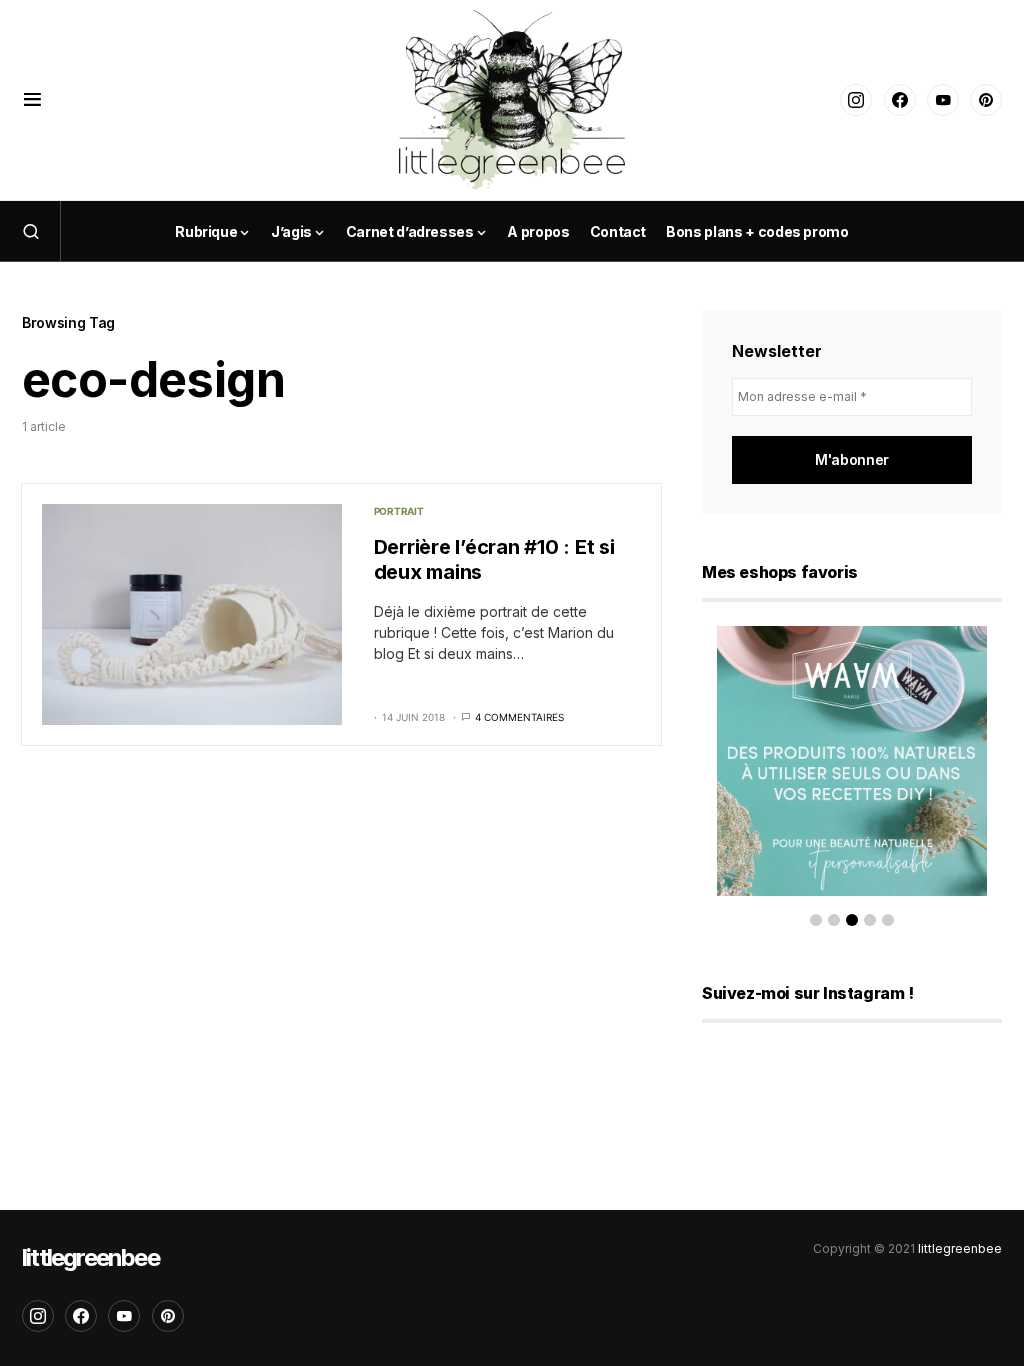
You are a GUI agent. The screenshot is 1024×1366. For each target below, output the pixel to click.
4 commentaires (519, 717)
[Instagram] (856, 100)
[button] (32, 100)
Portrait (399, 511)
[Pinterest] (986, 100)
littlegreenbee (90, 1257)
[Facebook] (900, 100)
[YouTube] (943, 100)
